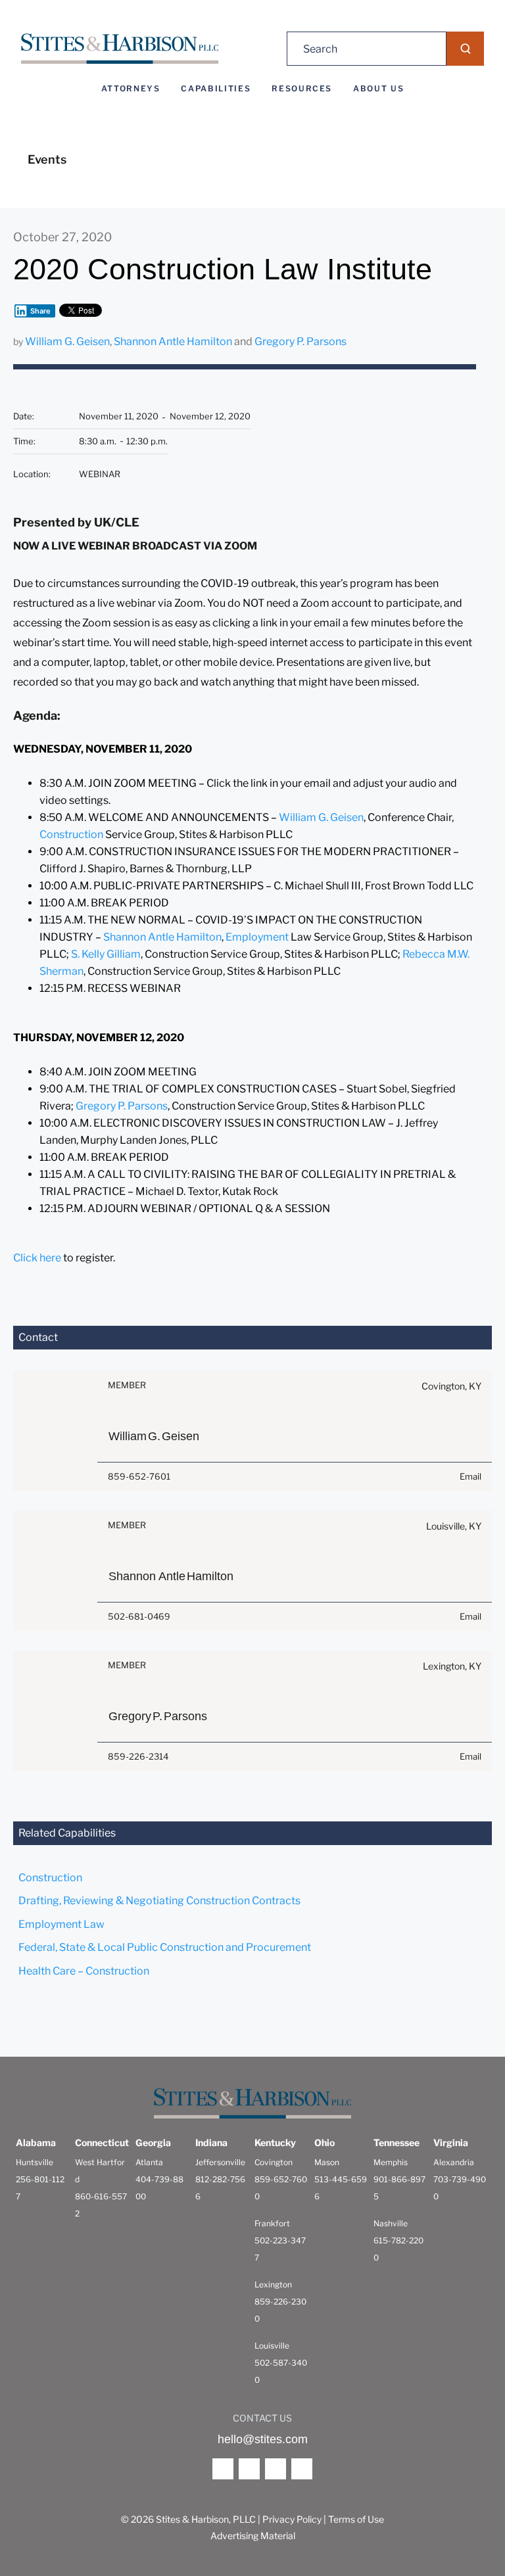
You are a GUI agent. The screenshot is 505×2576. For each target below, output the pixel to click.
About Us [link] (378, 89)
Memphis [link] (391, 2162)
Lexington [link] (273, 2284)
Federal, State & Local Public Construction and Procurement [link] (165, 1947)
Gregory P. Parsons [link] (301, 341)
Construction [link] (71, 834)
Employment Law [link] (61, 1924)
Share (40, 311)
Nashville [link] (391, 2223)
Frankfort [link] (272, 2223)
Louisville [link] (272, 2346)
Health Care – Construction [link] (84, 1971)
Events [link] (47, 159)
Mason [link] (327, 2162)
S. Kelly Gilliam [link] (106, 954)
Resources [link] (302, 89)
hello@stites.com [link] (263, 2439)
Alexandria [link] (454, 2162)
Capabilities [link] (216, 89)
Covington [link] (274, 2162)
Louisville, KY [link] (454, 1526)
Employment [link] (258, 937)
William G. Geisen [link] (67, 341)
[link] (120, 49)
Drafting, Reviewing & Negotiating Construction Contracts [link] (159, 1901)
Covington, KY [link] (451, 1386)
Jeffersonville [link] (220, 2162)
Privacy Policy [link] (292, 2519)
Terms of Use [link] (356, 2519)
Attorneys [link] (131, 89)
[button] (465, 49)
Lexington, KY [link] (452, 1666)
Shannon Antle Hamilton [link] (173, 341)
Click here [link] (37, 1258)
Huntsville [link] (35, 2162)
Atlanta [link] (149, 2162)
